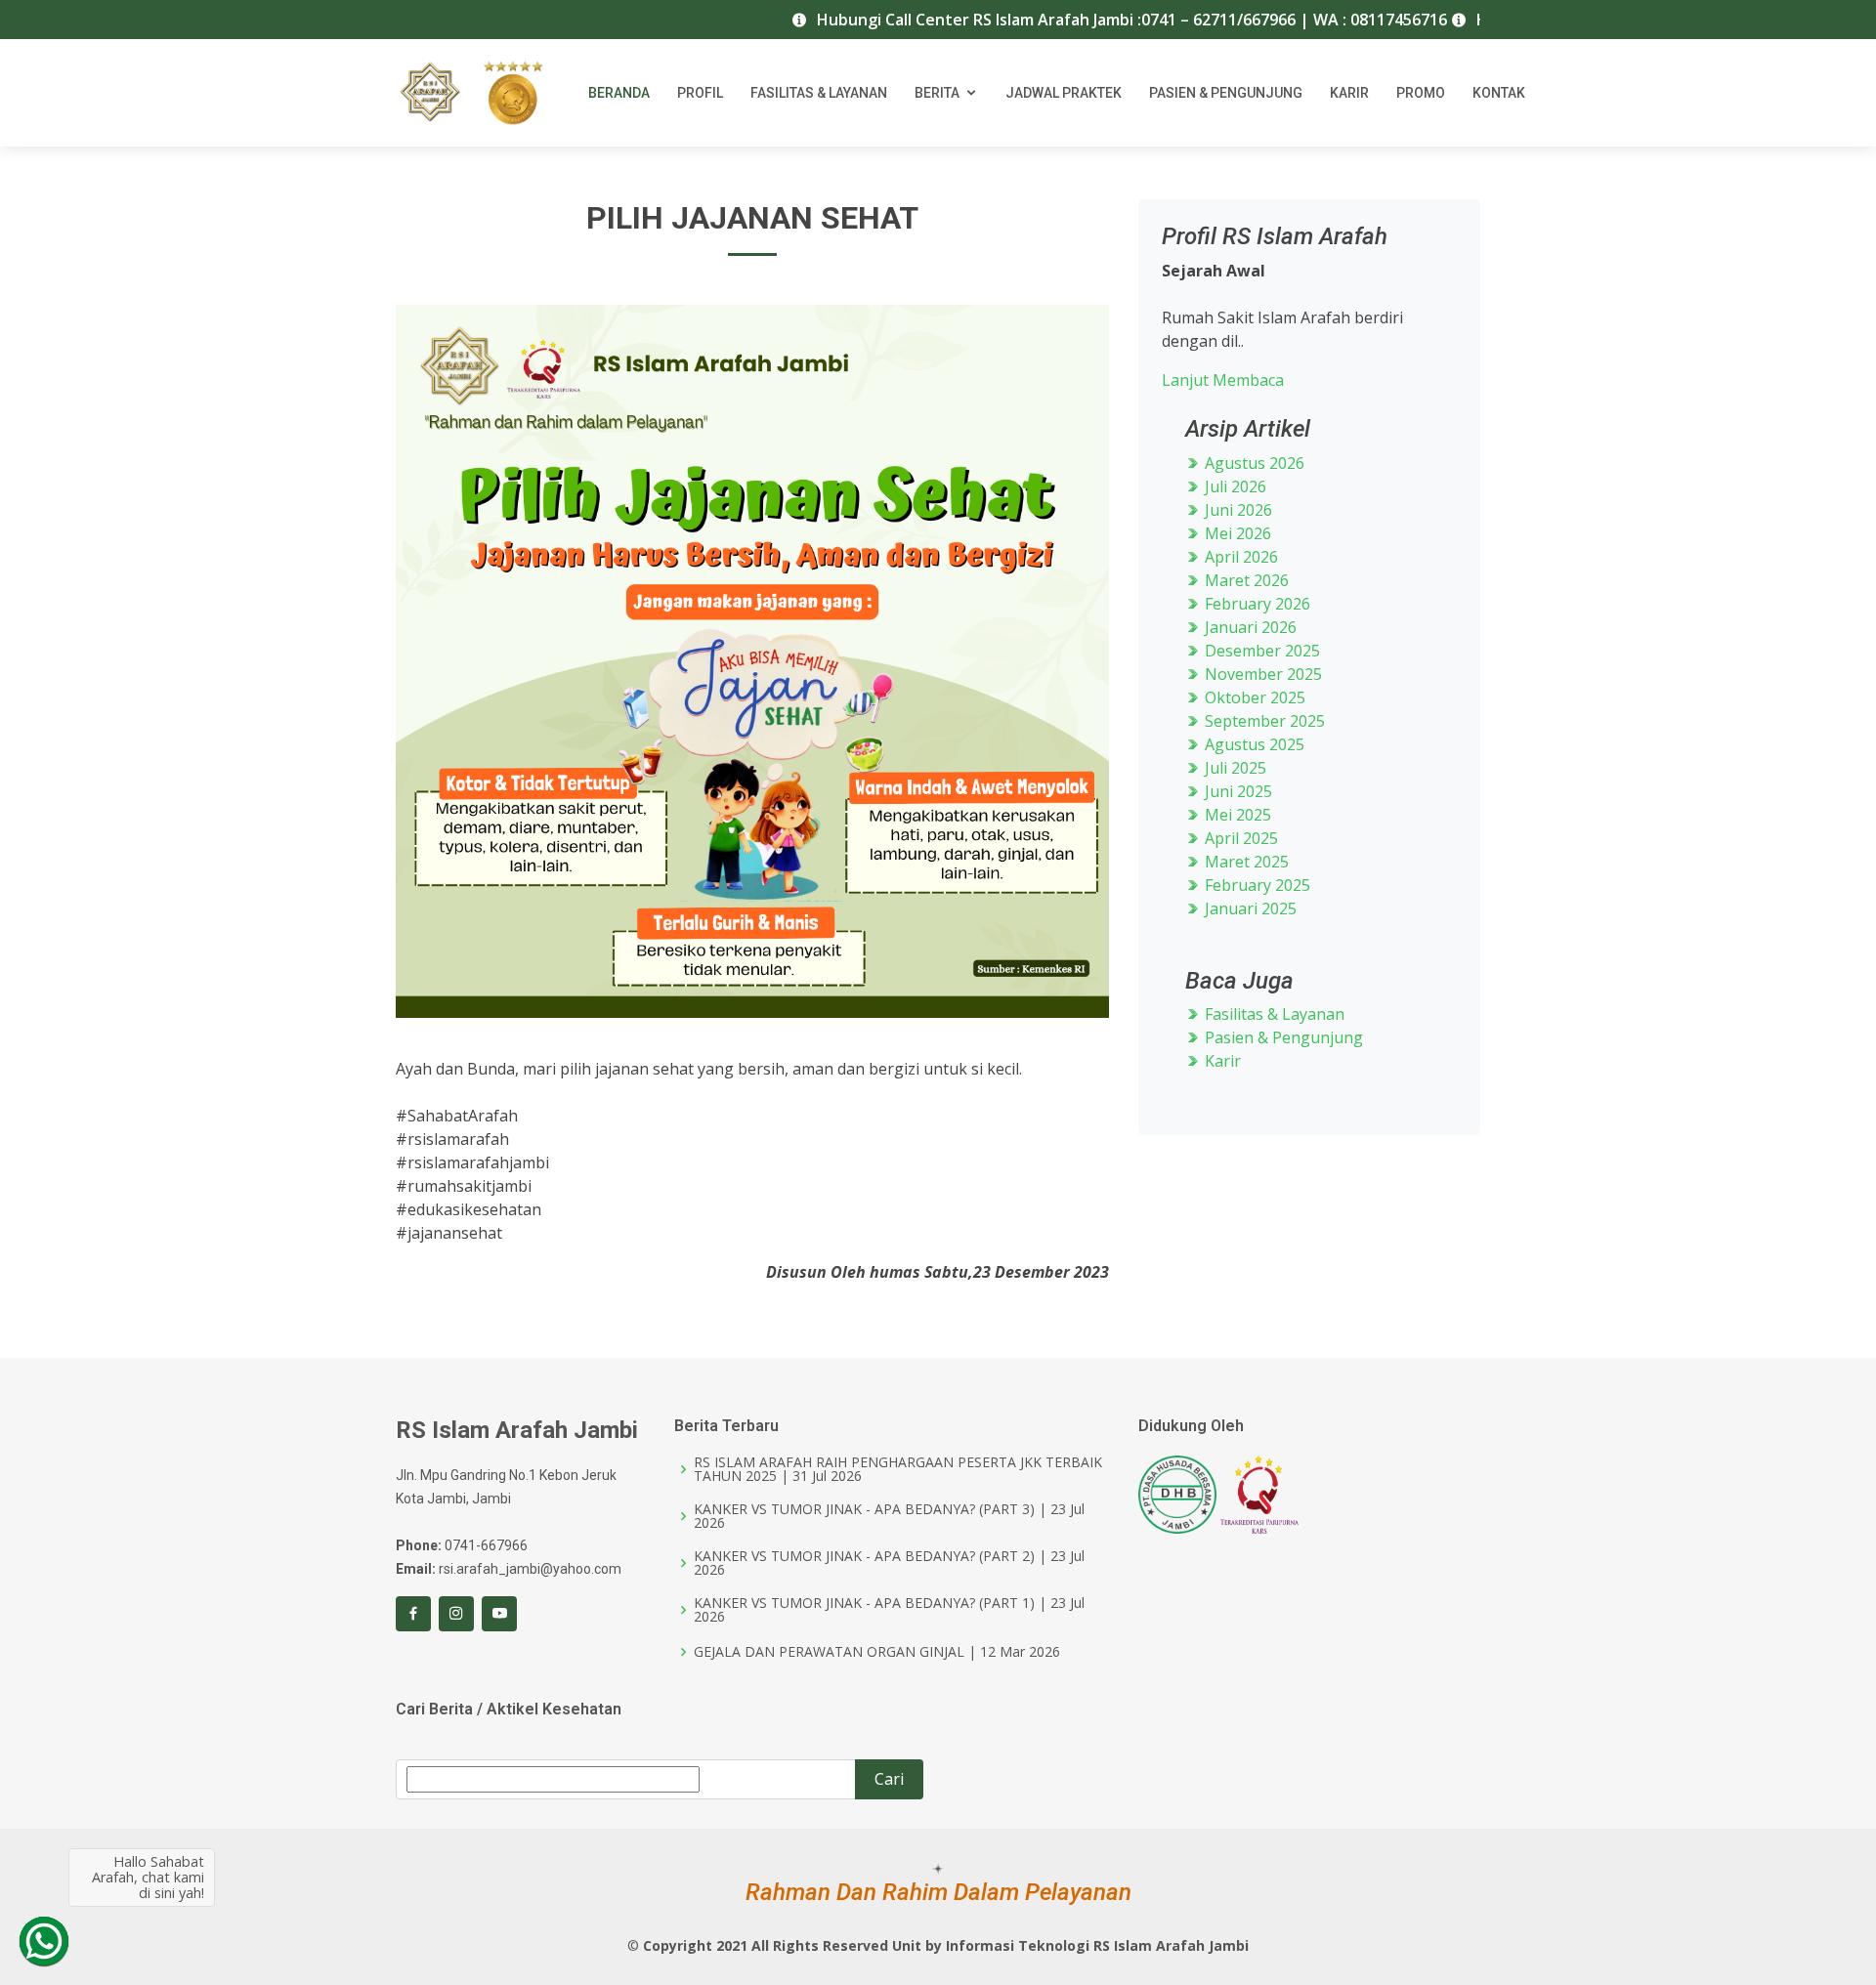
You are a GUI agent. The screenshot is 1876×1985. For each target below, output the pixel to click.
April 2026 (1239, 557)
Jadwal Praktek (1064, 93)
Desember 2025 (1260, 651)
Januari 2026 (1249, 627)
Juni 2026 (1236, 510)
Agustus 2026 (1253, 463)
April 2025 (1239, 838)
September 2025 (1263, 721)
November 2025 (1261, 674)
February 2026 (1256, 604)
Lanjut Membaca (1223, 380)
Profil (700, 93)
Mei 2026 (1236, 533)
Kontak (1499, 93)
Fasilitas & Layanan (819, 93)
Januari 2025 (1249, 908)
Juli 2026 (1234, 486)
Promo (1421, 93)
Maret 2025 (1245, 862)
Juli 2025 (1234, 768)
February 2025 (1256, 885)
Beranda (619, 93)
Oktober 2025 (1253, 697)
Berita (937, 93)
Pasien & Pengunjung (1226, 93)
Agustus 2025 (1253, 744)
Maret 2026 (1245, 580)
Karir (1349, 93)
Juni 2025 (1236, 791)
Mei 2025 (1236, 815)
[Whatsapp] (44, 1941)
